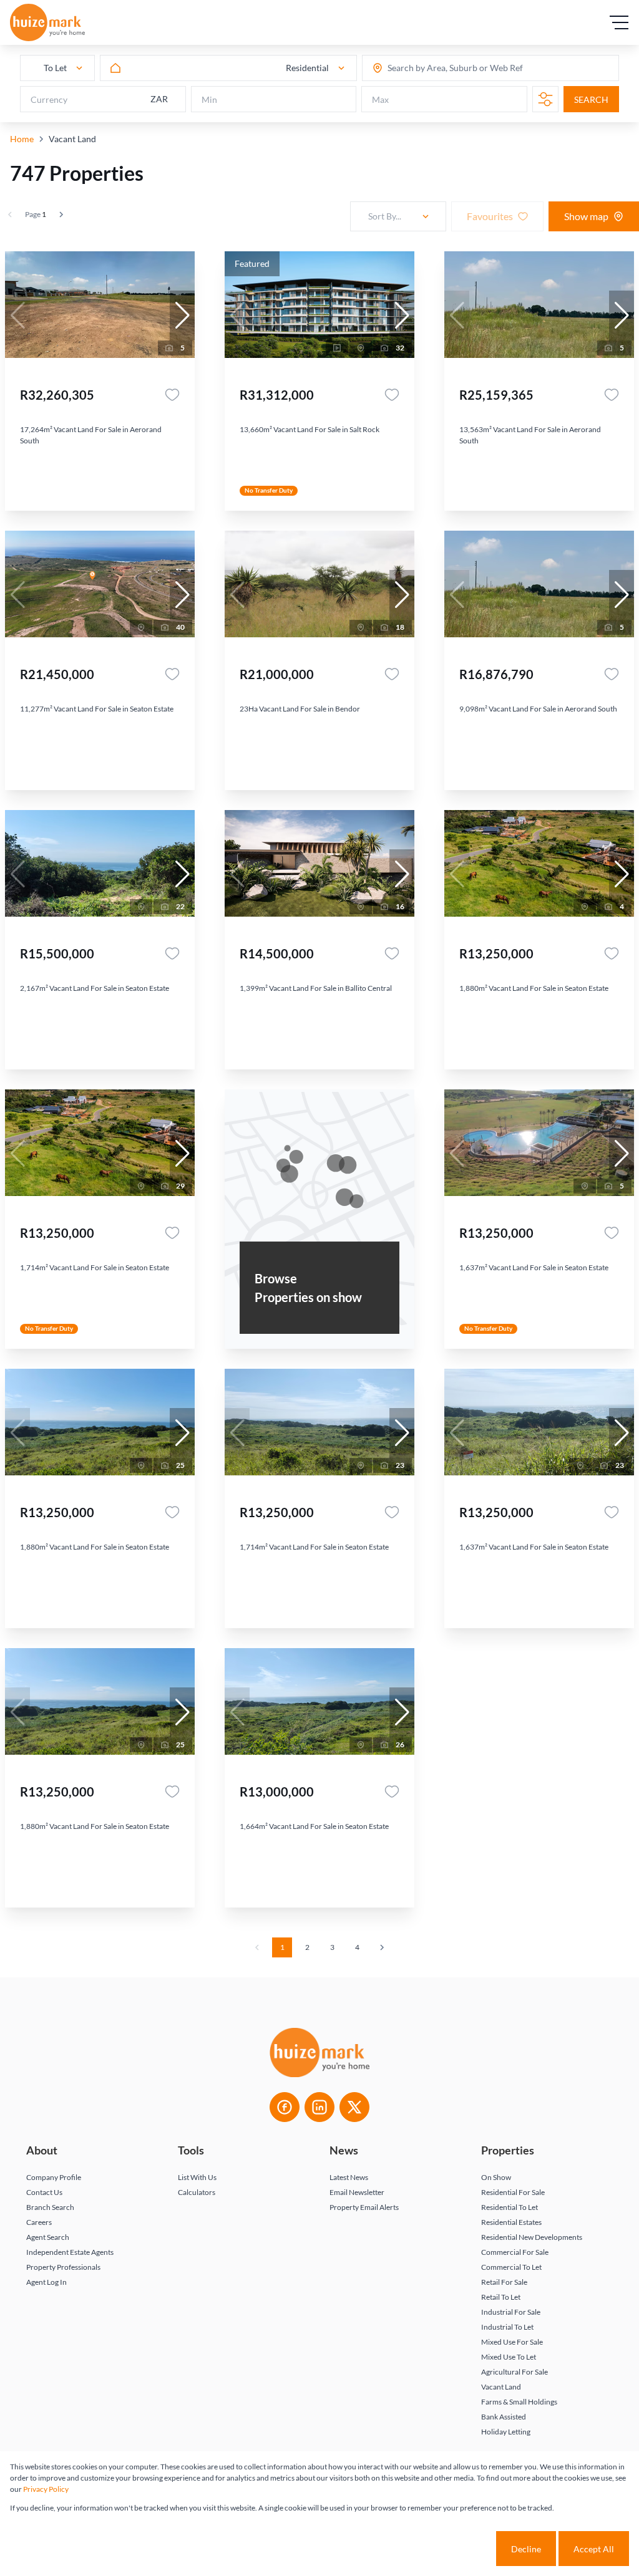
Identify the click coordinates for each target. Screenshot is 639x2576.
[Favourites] (172, 395)
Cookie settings (449, 2549)
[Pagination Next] (382, 1947)
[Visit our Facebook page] (285, 2107)
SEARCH (591, 99)
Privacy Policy (46, 2489)
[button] (182, 316)
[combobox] (436, 68)
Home (22, 139)
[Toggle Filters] (545, 99)
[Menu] (619, 22)
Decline (526, 2549)
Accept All (594, 2549)
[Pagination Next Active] (61, 215)
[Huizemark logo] (47, 22)
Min (209, 99)
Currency (49, 99)
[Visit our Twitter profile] (354, 2107)
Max (380, 99)
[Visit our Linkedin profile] (319, 2107)
